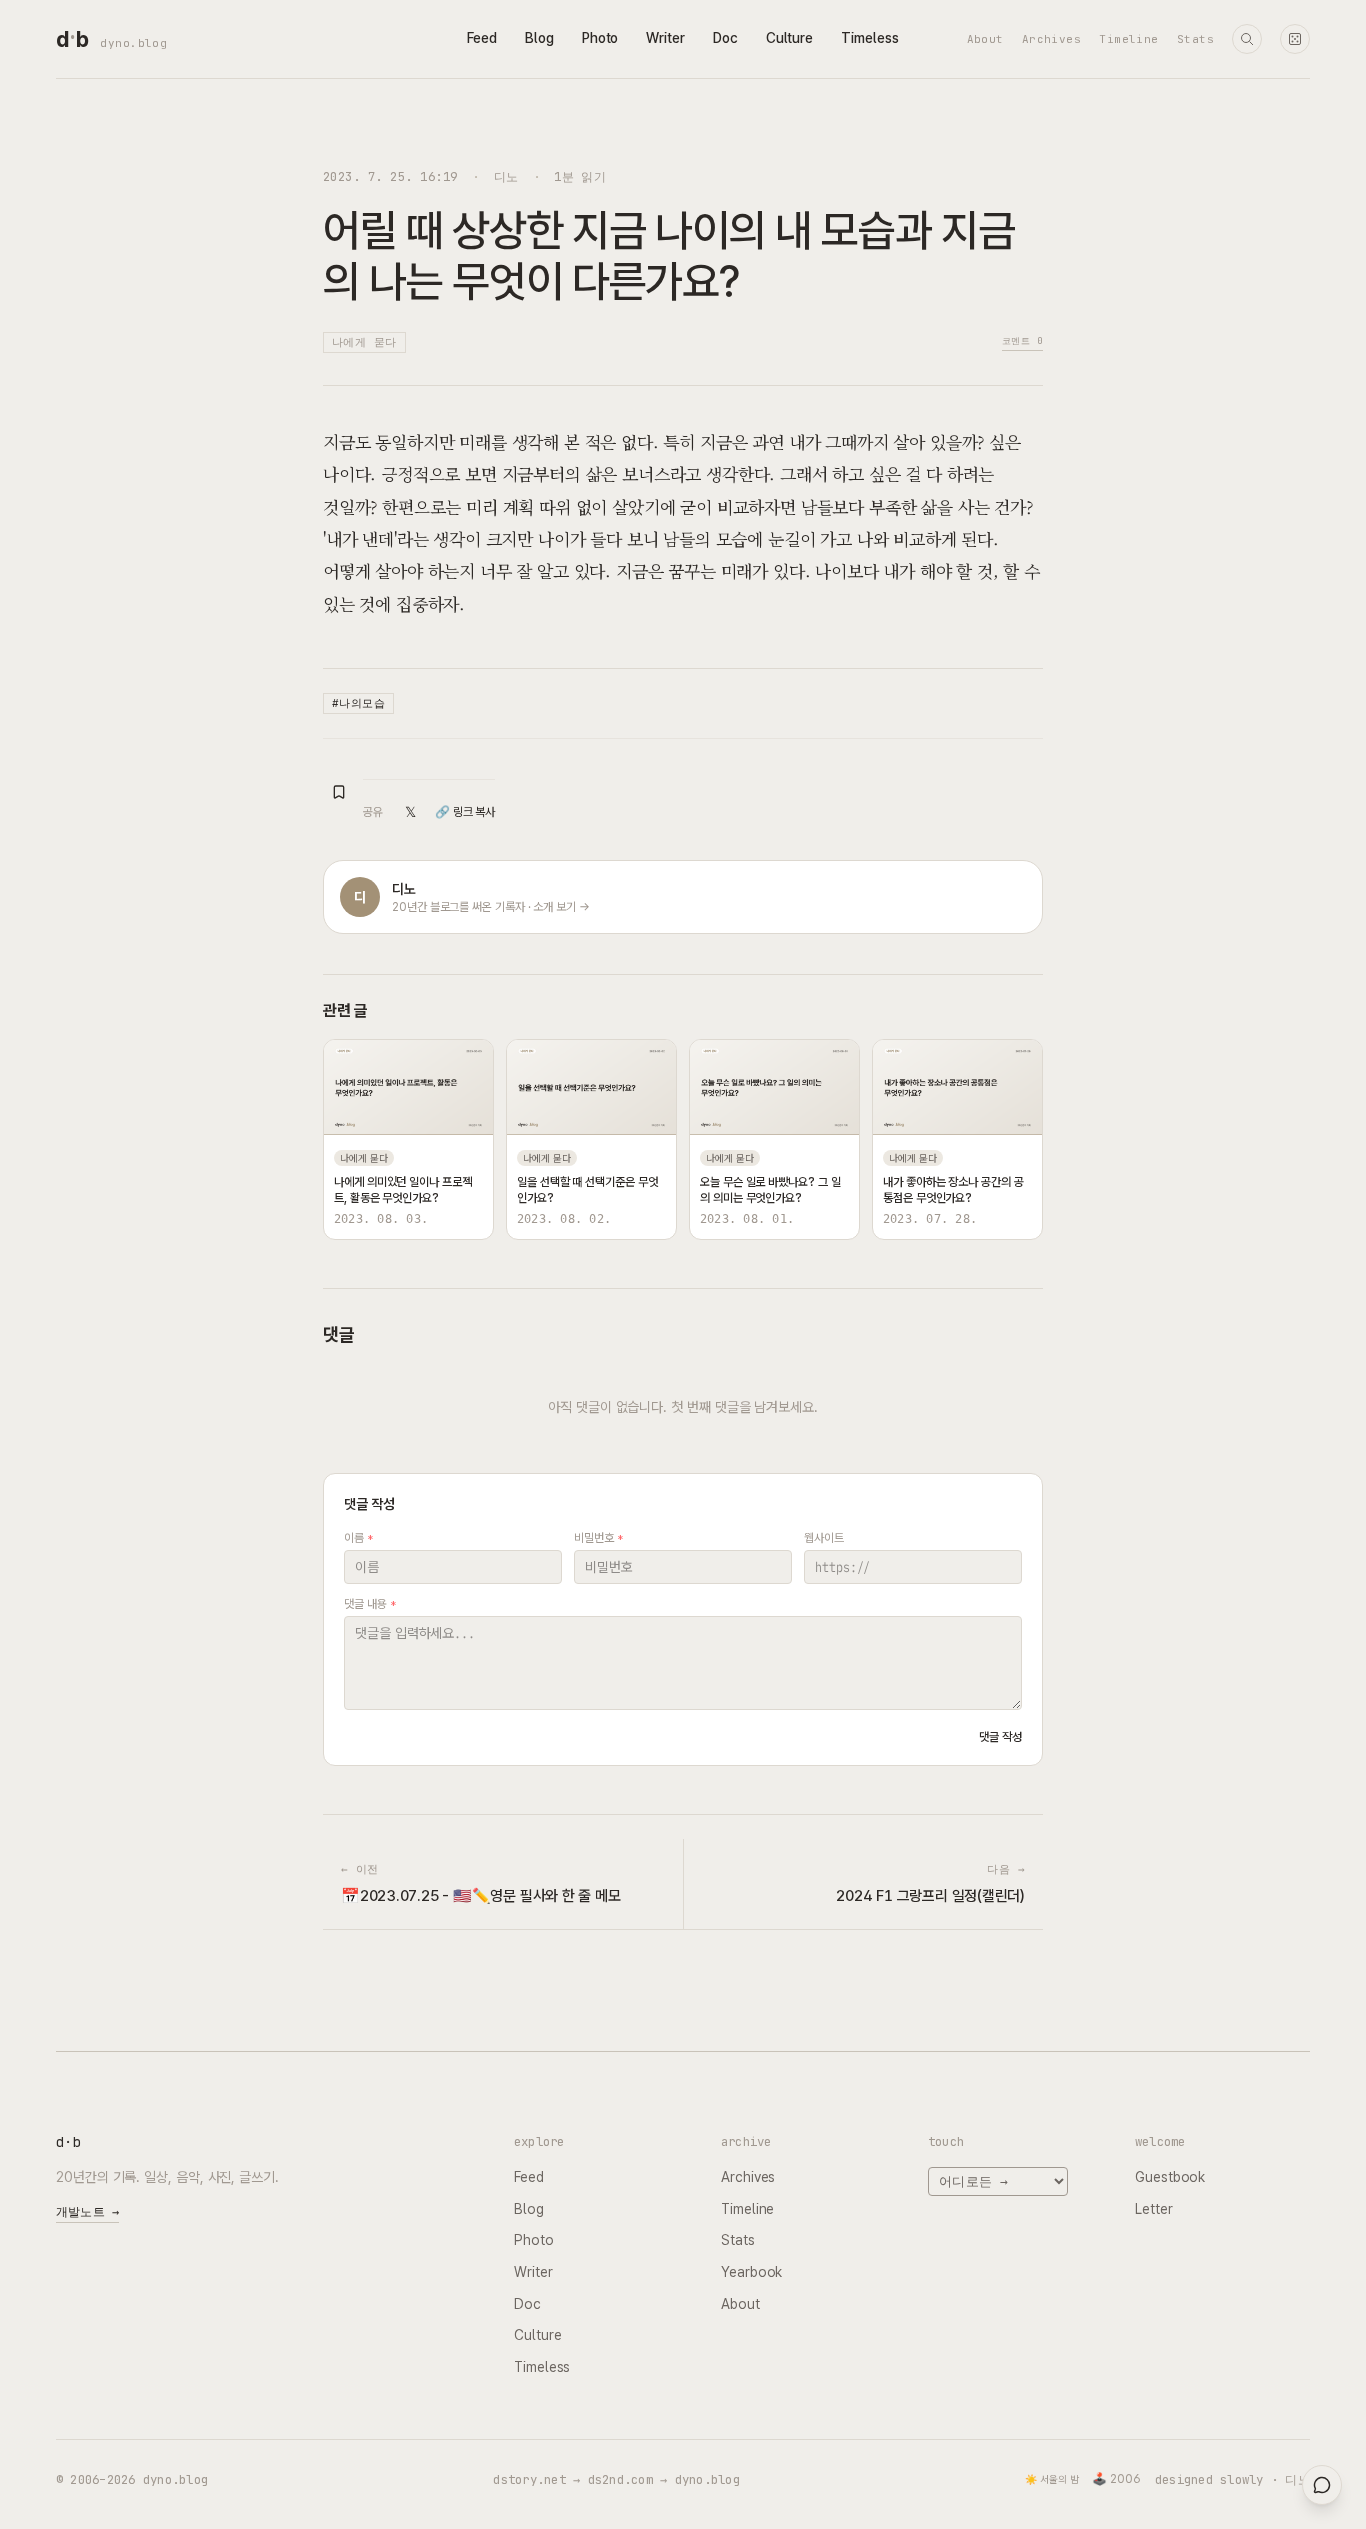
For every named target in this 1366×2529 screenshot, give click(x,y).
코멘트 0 (1022, 340)
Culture (789, 38)
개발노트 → (87, 2212)
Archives (1052, 39)
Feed (482, 38)
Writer (665, 38)
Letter (1154, 2209)
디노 (506, 176)
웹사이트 (824, 1538)
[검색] (1247, 39)
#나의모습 (358, 703)
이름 (358, 1538)
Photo (600, 38)
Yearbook (751, 2272)
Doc (725, 38)
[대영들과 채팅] (1322, 2485)
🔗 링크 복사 (465, 812)
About (985, 39)
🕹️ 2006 (1116, 2479)
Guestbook (1170, 2177)
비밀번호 (598, 1538)
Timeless (869, 38)
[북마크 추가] (339, 792)
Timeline (1129, 39)
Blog (539, 38)
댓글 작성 (1000, 1737)
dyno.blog (133, 43)
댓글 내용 (369, 1604)
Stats (1195, 39)
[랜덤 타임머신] (1295, 39)
